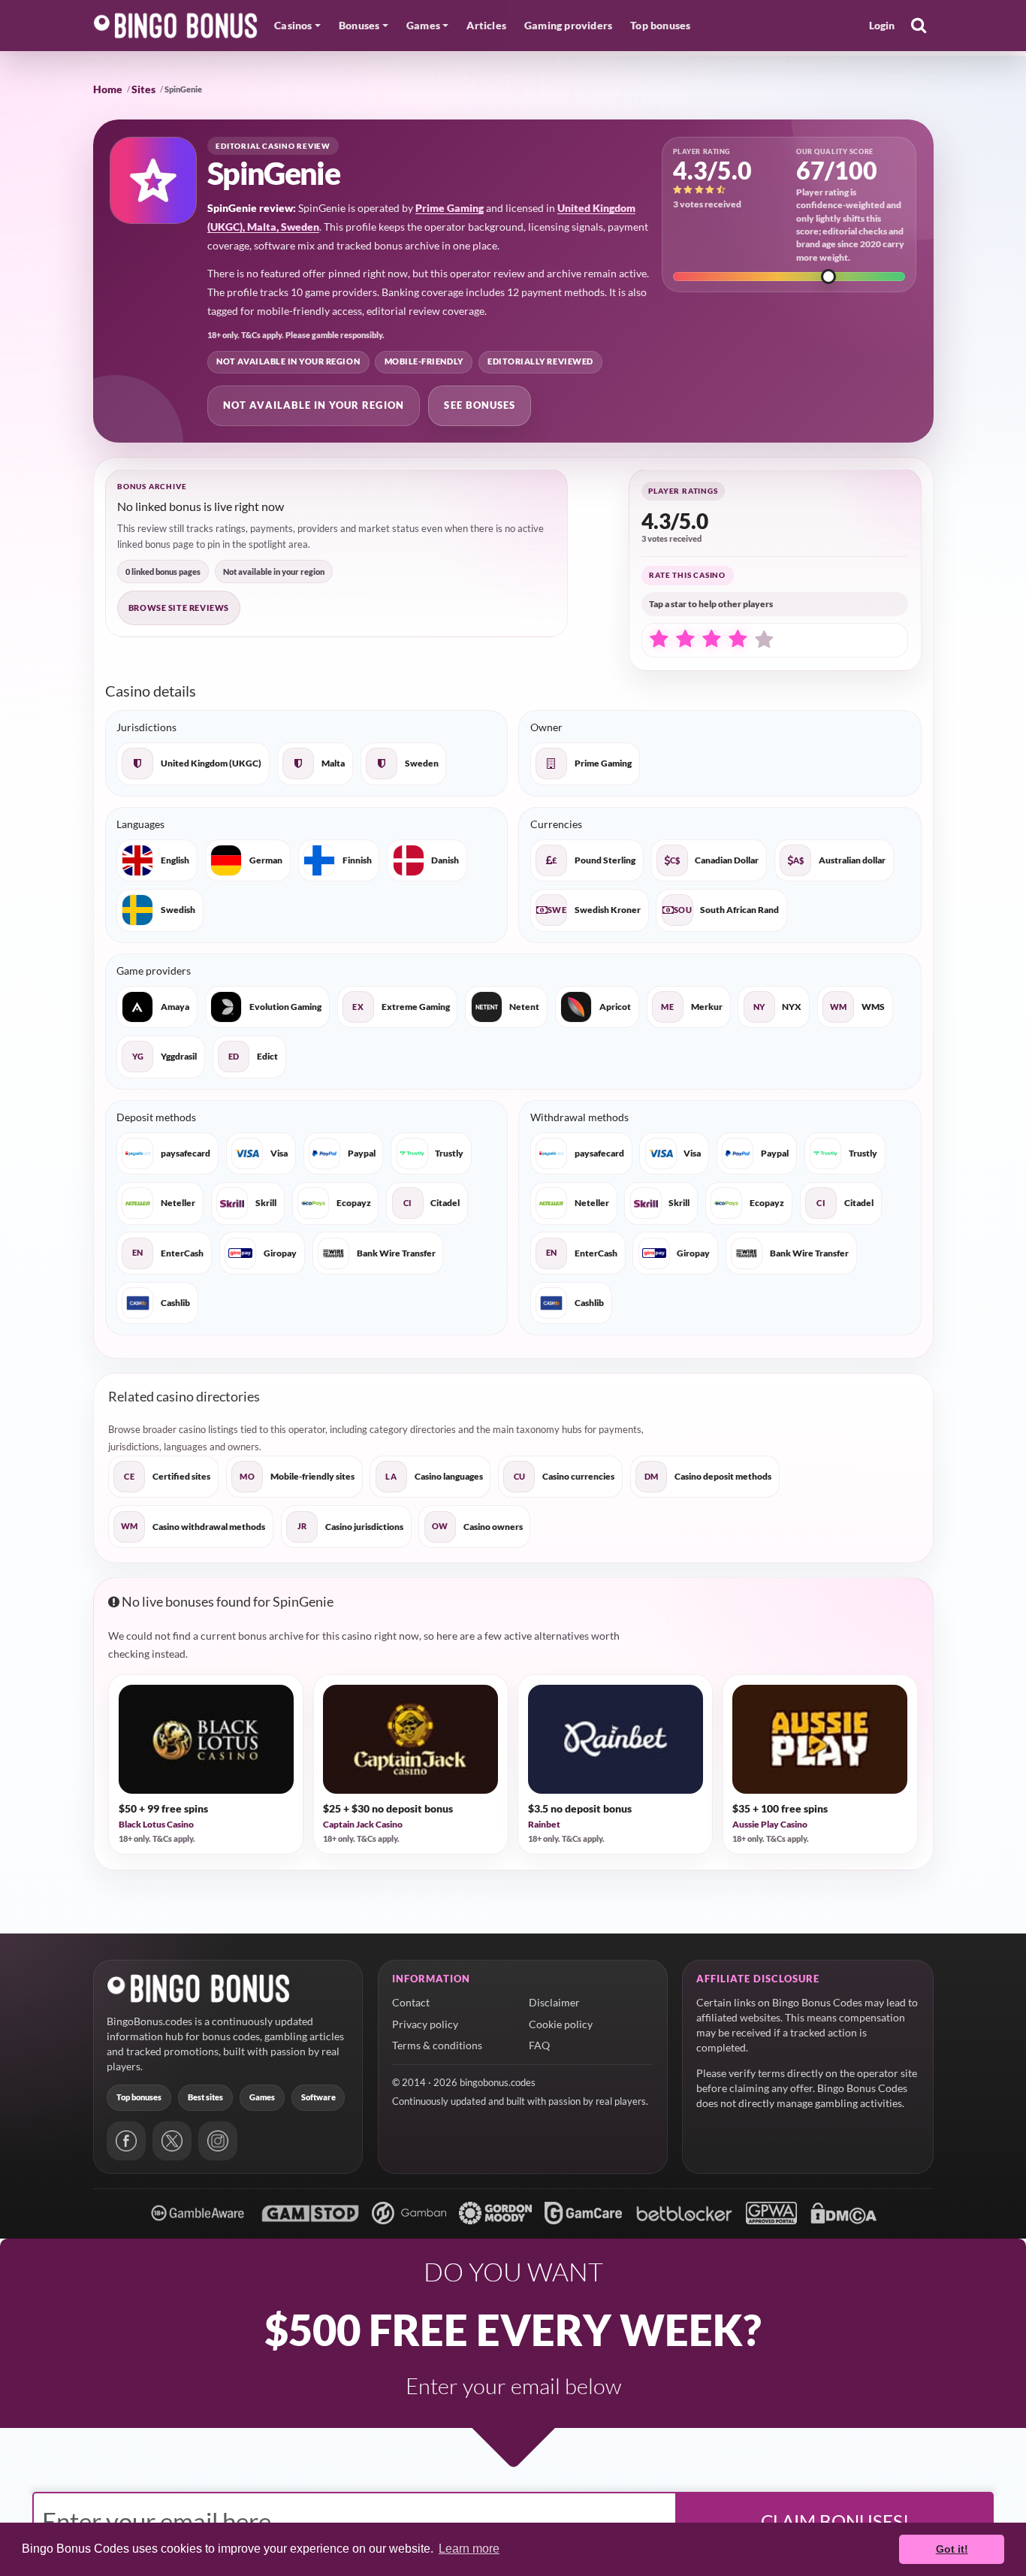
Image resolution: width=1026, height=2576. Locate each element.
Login (882, 25)
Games (262, 2097)
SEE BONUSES (480, 405)
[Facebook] (126, 2141)
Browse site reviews (179, 608)
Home (108, 89)
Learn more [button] (469, 2549)
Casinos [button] (293, 25)
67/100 (837, 170)
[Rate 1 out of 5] (659, 639)
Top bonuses (660, 25)
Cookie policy (561, 2024)
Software (318, 2097)
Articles (486, 25)
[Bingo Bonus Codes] (176, 26)
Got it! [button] (952, 2549)
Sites (143, 89)
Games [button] (423, 25)
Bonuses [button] (359, 25)
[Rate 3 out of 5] (711, 639)
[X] (172, 2141)
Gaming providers (568, 25)
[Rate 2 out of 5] (685, 639)
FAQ (539, 2045)
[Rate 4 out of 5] (738, 639)
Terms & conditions (437, 2045)
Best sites (205, 2097)
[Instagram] (218, 2141)
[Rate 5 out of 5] (764, 640)
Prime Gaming (450, 208)
